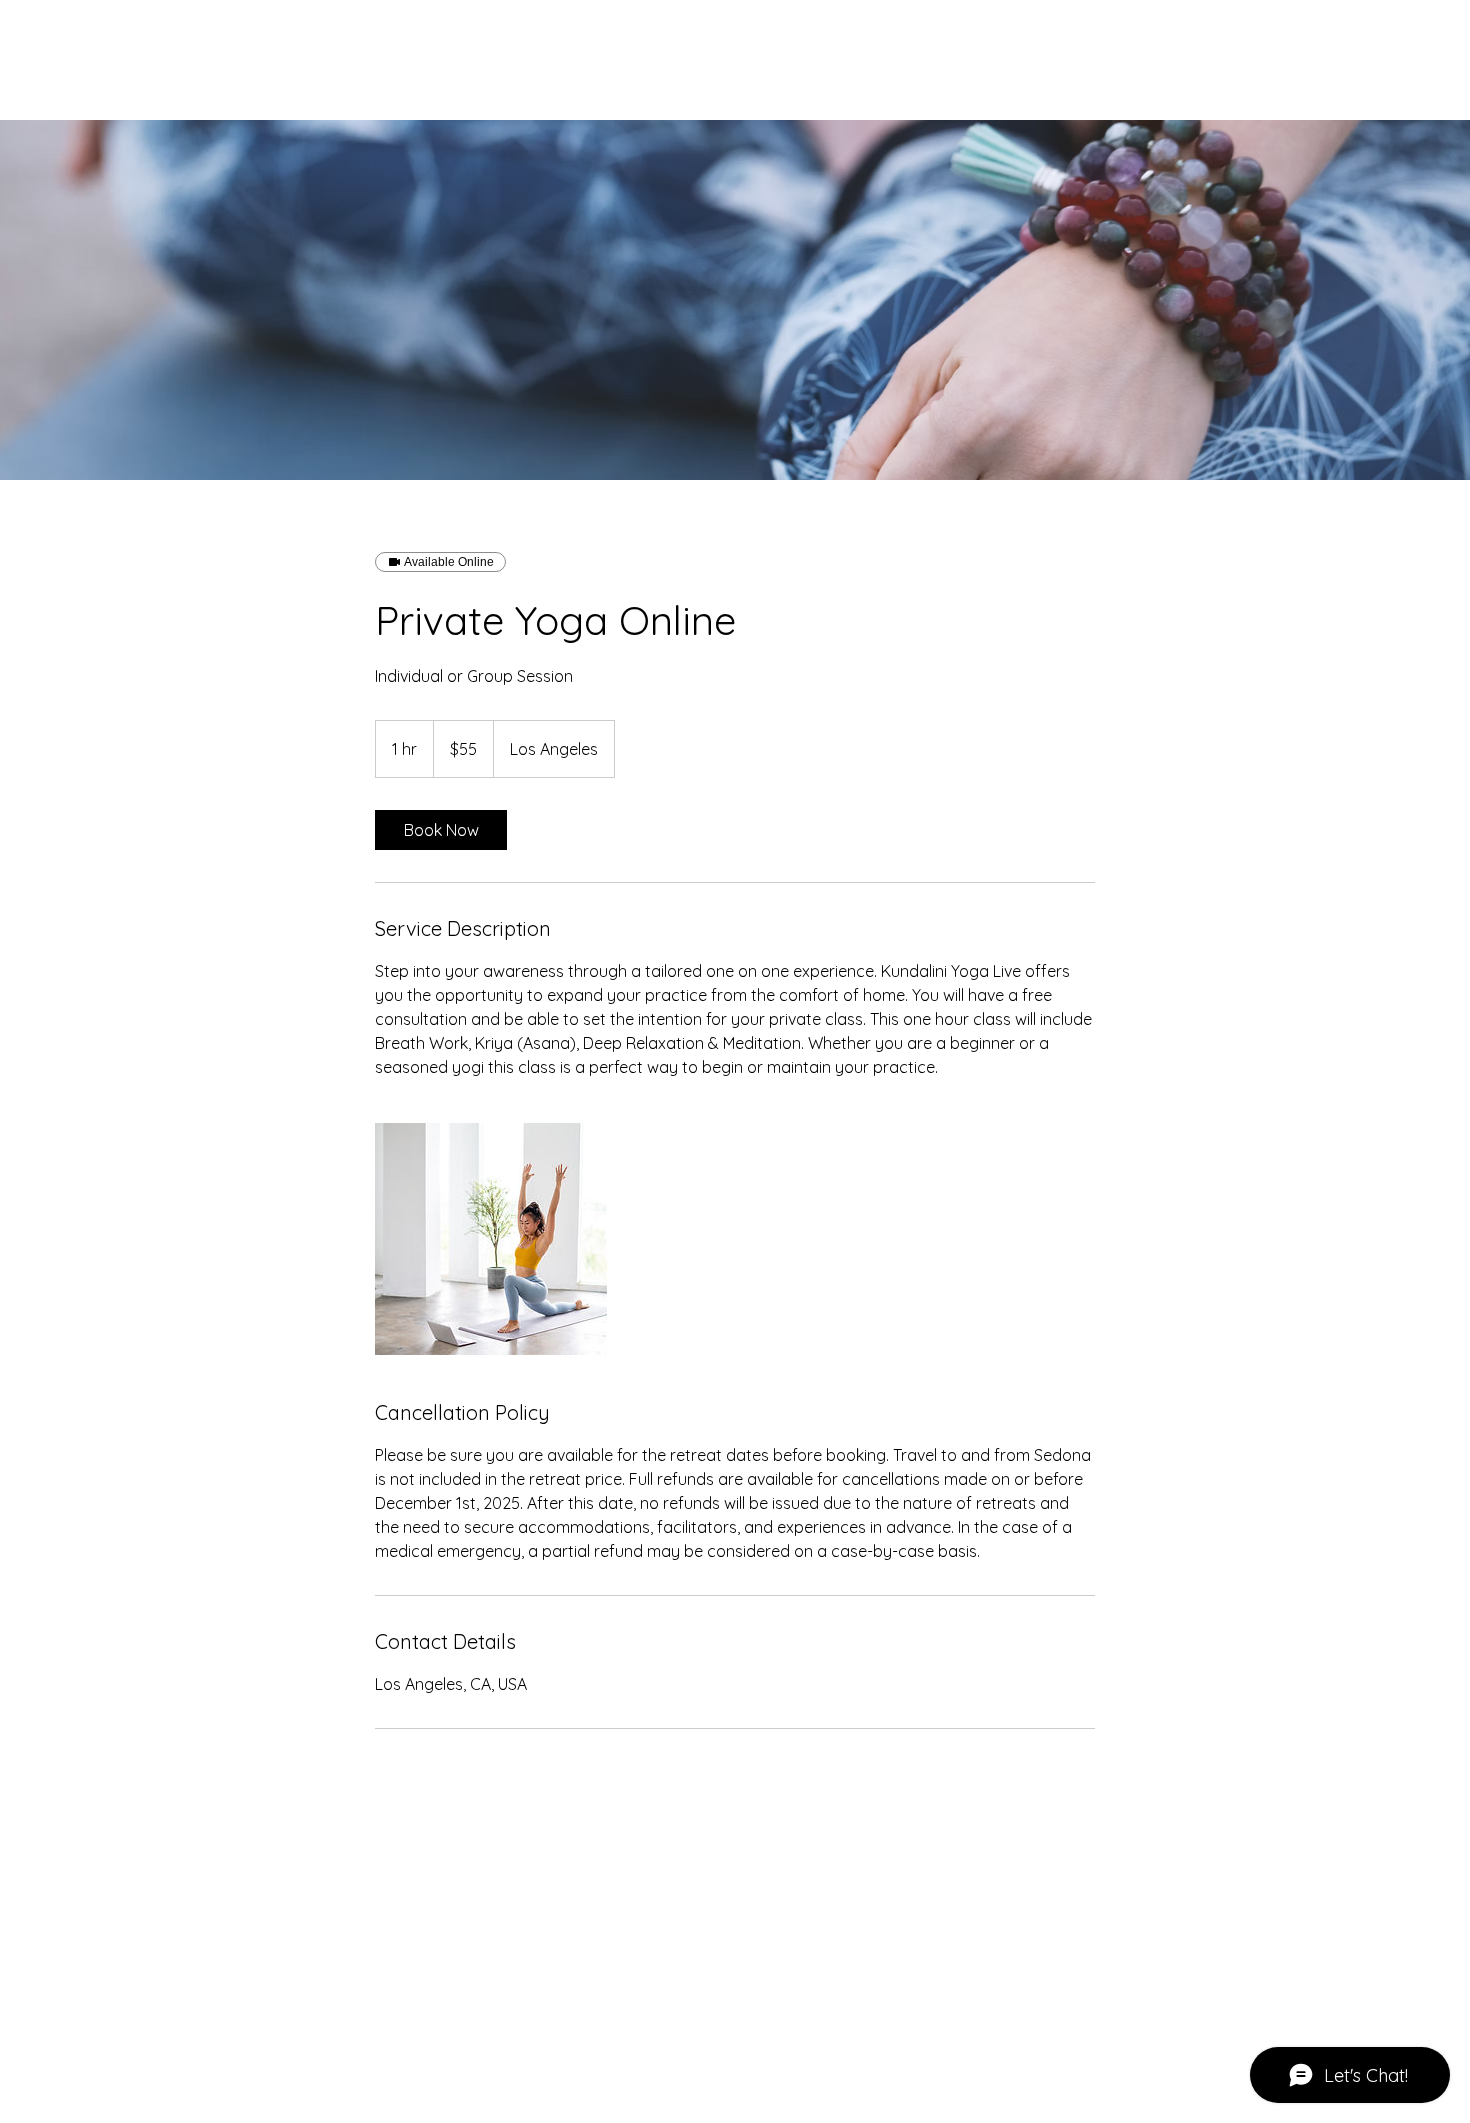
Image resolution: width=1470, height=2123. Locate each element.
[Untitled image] (491, 1239)
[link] (441, 830)
